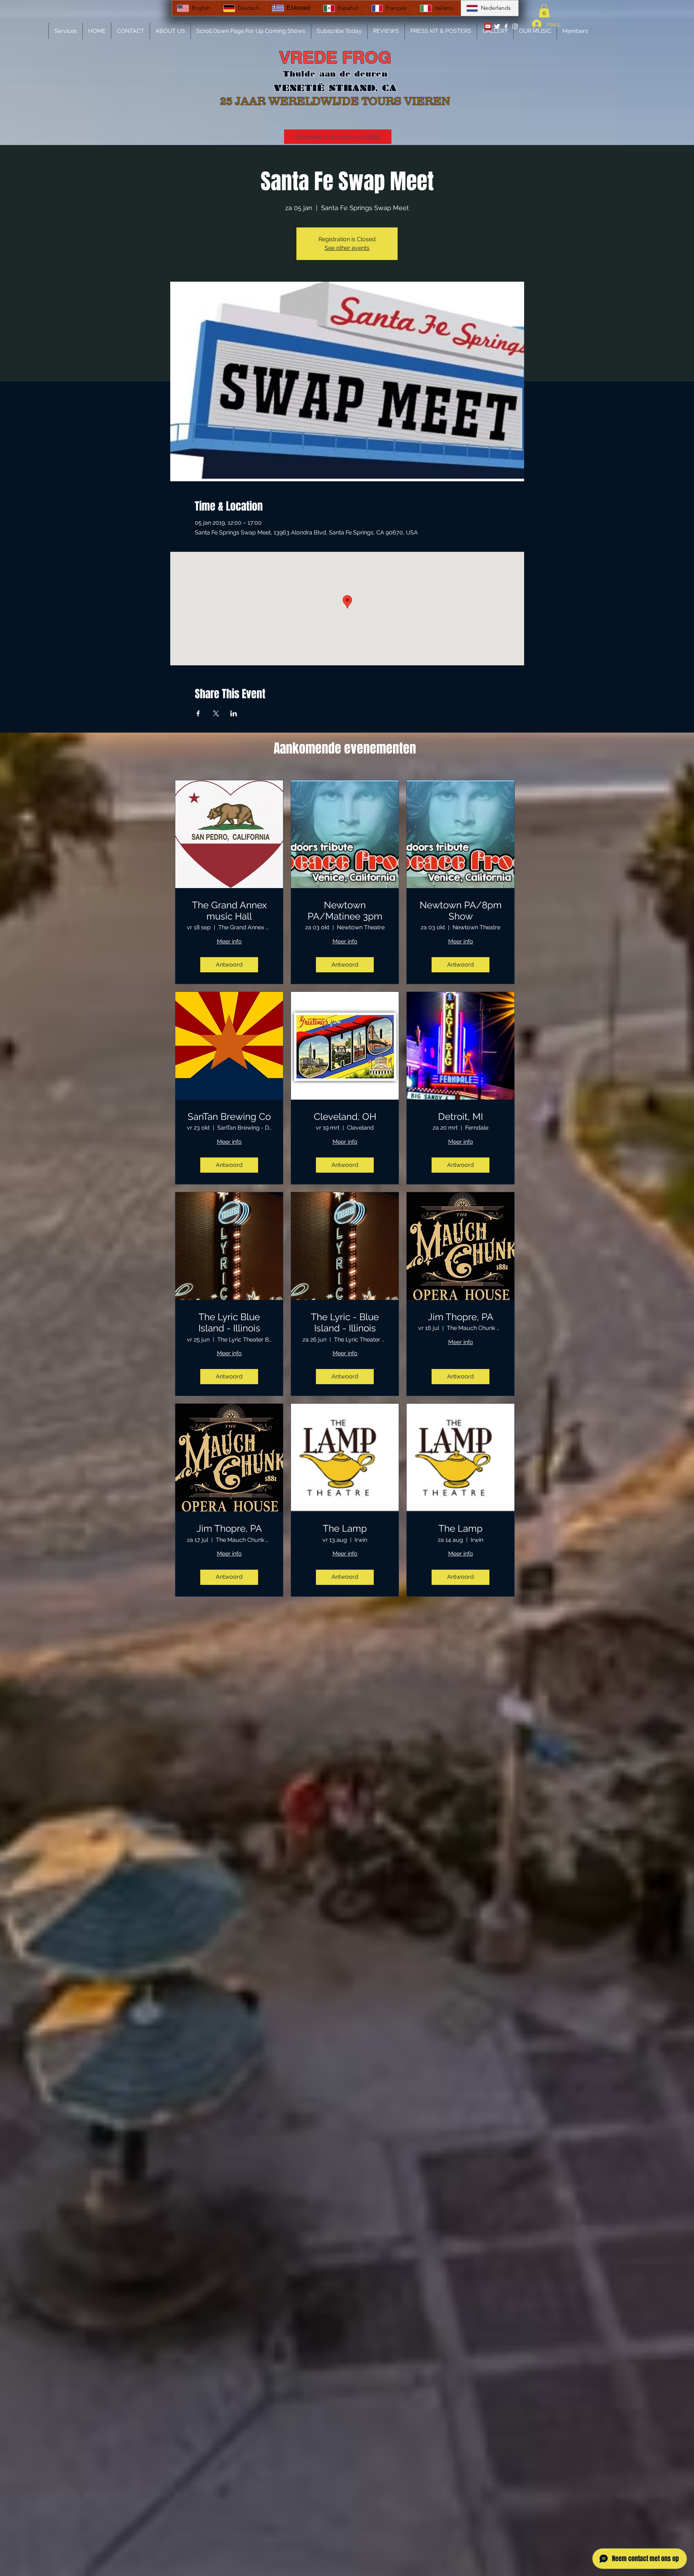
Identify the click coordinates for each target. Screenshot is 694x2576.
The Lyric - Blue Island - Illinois (345, 1323)
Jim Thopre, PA (461, 1317)
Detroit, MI (460, 1117)
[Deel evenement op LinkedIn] (234, 713)
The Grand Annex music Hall (229, 911)
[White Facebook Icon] (506, 26)
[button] (544, 11)
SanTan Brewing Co (229, 1117)
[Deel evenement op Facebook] (198, 713)
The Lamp (345, 1528)
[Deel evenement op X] (216, 713)
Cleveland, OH (345, 1117)
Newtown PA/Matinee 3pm (345, 911)
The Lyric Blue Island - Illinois (229, 1323)
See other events (347, 248)
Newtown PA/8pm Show (461, 911)
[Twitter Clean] (497, 26)
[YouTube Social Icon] (488, 26)
